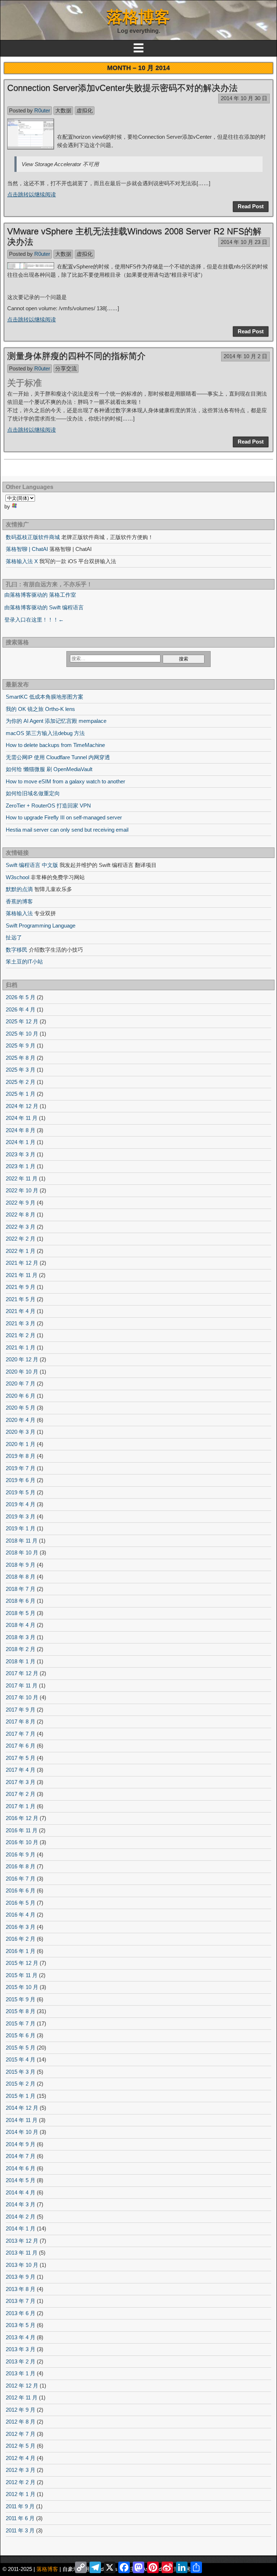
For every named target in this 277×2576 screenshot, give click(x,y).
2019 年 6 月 (21, 1480)
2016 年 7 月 (21, 1879)
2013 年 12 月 (22, 2241)
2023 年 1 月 (21, 1166)
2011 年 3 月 (20, 2530)
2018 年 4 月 (21, 1625)
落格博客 (138, 17)
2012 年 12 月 (22, 2386)
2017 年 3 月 (21, 1782)
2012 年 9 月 (21, 2410)
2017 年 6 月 (21, 1746)
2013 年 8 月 (21, 2289)
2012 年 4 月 (21, 2458)
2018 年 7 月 (21, 1589)
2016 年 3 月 (21, 1927)
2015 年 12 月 (22, 1963)
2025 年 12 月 (22, 1021)
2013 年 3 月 (21, 2349)
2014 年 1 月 (21, 2228)
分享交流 (66, 368)
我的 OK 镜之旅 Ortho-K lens (40, 709)
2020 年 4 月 (21, 1420)
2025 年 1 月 (21, 1094)
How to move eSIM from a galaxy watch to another (65, 781)
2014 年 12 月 (22, 2108)
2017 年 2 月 (21, 1794)
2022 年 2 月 (21, 1239)
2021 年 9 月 (21, 1287)
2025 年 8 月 (21, 1058)
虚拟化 (85, 110)
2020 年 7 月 (21, 1383)
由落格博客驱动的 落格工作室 (40, 595)
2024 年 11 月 (22, 1118)
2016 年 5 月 (21, 1903)
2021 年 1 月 (21, 1347)
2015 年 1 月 (21, 2096)
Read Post (251, 206)
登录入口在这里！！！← (34, 620)
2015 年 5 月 (21, 2048)
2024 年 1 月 (21, 1142)
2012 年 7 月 (21, 2434)
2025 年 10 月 (22, 1034)
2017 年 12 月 (22, 1673)
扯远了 (14, 937)
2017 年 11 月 (22, 1685)
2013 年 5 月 (21, 2325)
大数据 (63, 110)
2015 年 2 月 (21, 2084)
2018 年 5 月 (21, 1613)
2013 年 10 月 (22, 2265)
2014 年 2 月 (21, 2217)
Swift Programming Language (41, 926)
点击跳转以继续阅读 (32, 194)
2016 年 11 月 (22, 1830)
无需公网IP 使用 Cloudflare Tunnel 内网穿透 (58, 757)
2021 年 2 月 (21, 1335)
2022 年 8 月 (21, 1214)
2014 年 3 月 (21, 2204)
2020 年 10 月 (22, 1372)
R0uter (42, 110)
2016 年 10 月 (22, 1842)
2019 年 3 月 (21, 1516)
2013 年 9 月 (21, 2277)
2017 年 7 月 (21, 1734)
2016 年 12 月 (22, 1818)
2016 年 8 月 (21, 1866)
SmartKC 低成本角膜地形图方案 (45, 697)
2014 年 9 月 (21, 2144)
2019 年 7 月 (21, 1468)
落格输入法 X (22, 561)
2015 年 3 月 (21, 2072)
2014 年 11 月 (22, 2120)
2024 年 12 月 (22, 1106)
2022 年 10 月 (22, 1190)
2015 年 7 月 (21, 2023)
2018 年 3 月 (21, 1637)
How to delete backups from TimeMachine (55, 745)
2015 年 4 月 (21, 2059)
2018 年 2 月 (21, 1649)
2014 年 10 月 (22, 2132)
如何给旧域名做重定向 (33, 793)
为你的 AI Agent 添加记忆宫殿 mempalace (56, 721)
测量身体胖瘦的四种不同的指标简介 (76, 356)
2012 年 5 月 (21, 2446)
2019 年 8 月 (21, 1456)
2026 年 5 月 (21, 997)
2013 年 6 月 (21, 2313)
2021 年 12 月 (22, 1263)
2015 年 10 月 (22, 1987)
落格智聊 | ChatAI (27, 549)
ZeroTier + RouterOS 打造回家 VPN (48, 806)
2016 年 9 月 (21, 1854)
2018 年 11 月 (22, 1541)
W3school (17, 877)
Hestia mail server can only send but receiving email (67, 830)
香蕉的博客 (19, 901)
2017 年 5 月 (21, 1758)
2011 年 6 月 (20, 2518)
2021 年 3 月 (21, 1323)
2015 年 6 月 (21, 2035)
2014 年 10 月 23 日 (244, 242)
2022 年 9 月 (21, 1203)
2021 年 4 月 (21, 1311)
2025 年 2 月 (21, 1082)
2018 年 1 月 (21, 1661)
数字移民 (17, 950)
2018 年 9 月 (21, 1565)
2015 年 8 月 (21, 2011)
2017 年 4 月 (21, 1770)
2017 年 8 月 (21, 1721)
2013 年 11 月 (22, 2253)
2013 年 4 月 (21, 2337)
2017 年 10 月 (22, 1697)
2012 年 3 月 (21, 2470)
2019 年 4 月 (21, 1504)
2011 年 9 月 (20, 2506)
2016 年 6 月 (21, 1890)
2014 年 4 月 (21, 2192)
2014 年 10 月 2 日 (245, 356)
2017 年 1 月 (21, 1806)
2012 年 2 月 (21, 2482)
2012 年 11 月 (22, 2397)
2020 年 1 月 (21, 1444)
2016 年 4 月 (21, 1915)
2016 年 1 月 (21, 1951)
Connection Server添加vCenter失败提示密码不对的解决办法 (122, 88)
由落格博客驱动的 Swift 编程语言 (44, 607)
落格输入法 (19, 913)
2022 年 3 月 (21, 1227)
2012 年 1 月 (21, 2494)
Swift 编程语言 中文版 (32, 865)
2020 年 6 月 (21, 1396)
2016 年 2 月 (21, 1939)
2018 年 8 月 (21, 1577)
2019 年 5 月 (21, 1492)
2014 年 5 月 (21, 2180)
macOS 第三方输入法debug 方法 (45, 733)
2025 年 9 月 (21, 1045)
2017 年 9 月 (21, 1710)
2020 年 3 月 (21, 1432)
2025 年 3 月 (21, 1070)
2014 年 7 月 (21, 2156)
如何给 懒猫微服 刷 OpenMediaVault (49, 769)
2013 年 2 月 (21, 2361)
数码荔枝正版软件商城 (33, 537)
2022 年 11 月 (22, 1178)
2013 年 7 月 (21, 2301)
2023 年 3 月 (21, 1154)
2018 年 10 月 (22, 1552)
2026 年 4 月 (21, 1009)
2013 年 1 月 (21, 2373)
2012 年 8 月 (21, 2422)
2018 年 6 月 (21, 1601)
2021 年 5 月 (21, 1299)
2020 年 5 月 (21, 1408)
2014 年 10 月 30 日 (244, 98)
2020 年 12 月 (22, 1359)
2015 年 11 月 (22, 1975)
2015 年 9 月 (21, 1999)
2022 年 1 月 (21, 1251)
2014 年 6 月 (21, 2168)
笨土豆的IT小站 (24, 962)
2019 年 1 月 (21, 1528)
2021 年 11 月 (22, 1275)
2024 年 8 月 (21, 1130)
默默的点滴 (19, 889)
